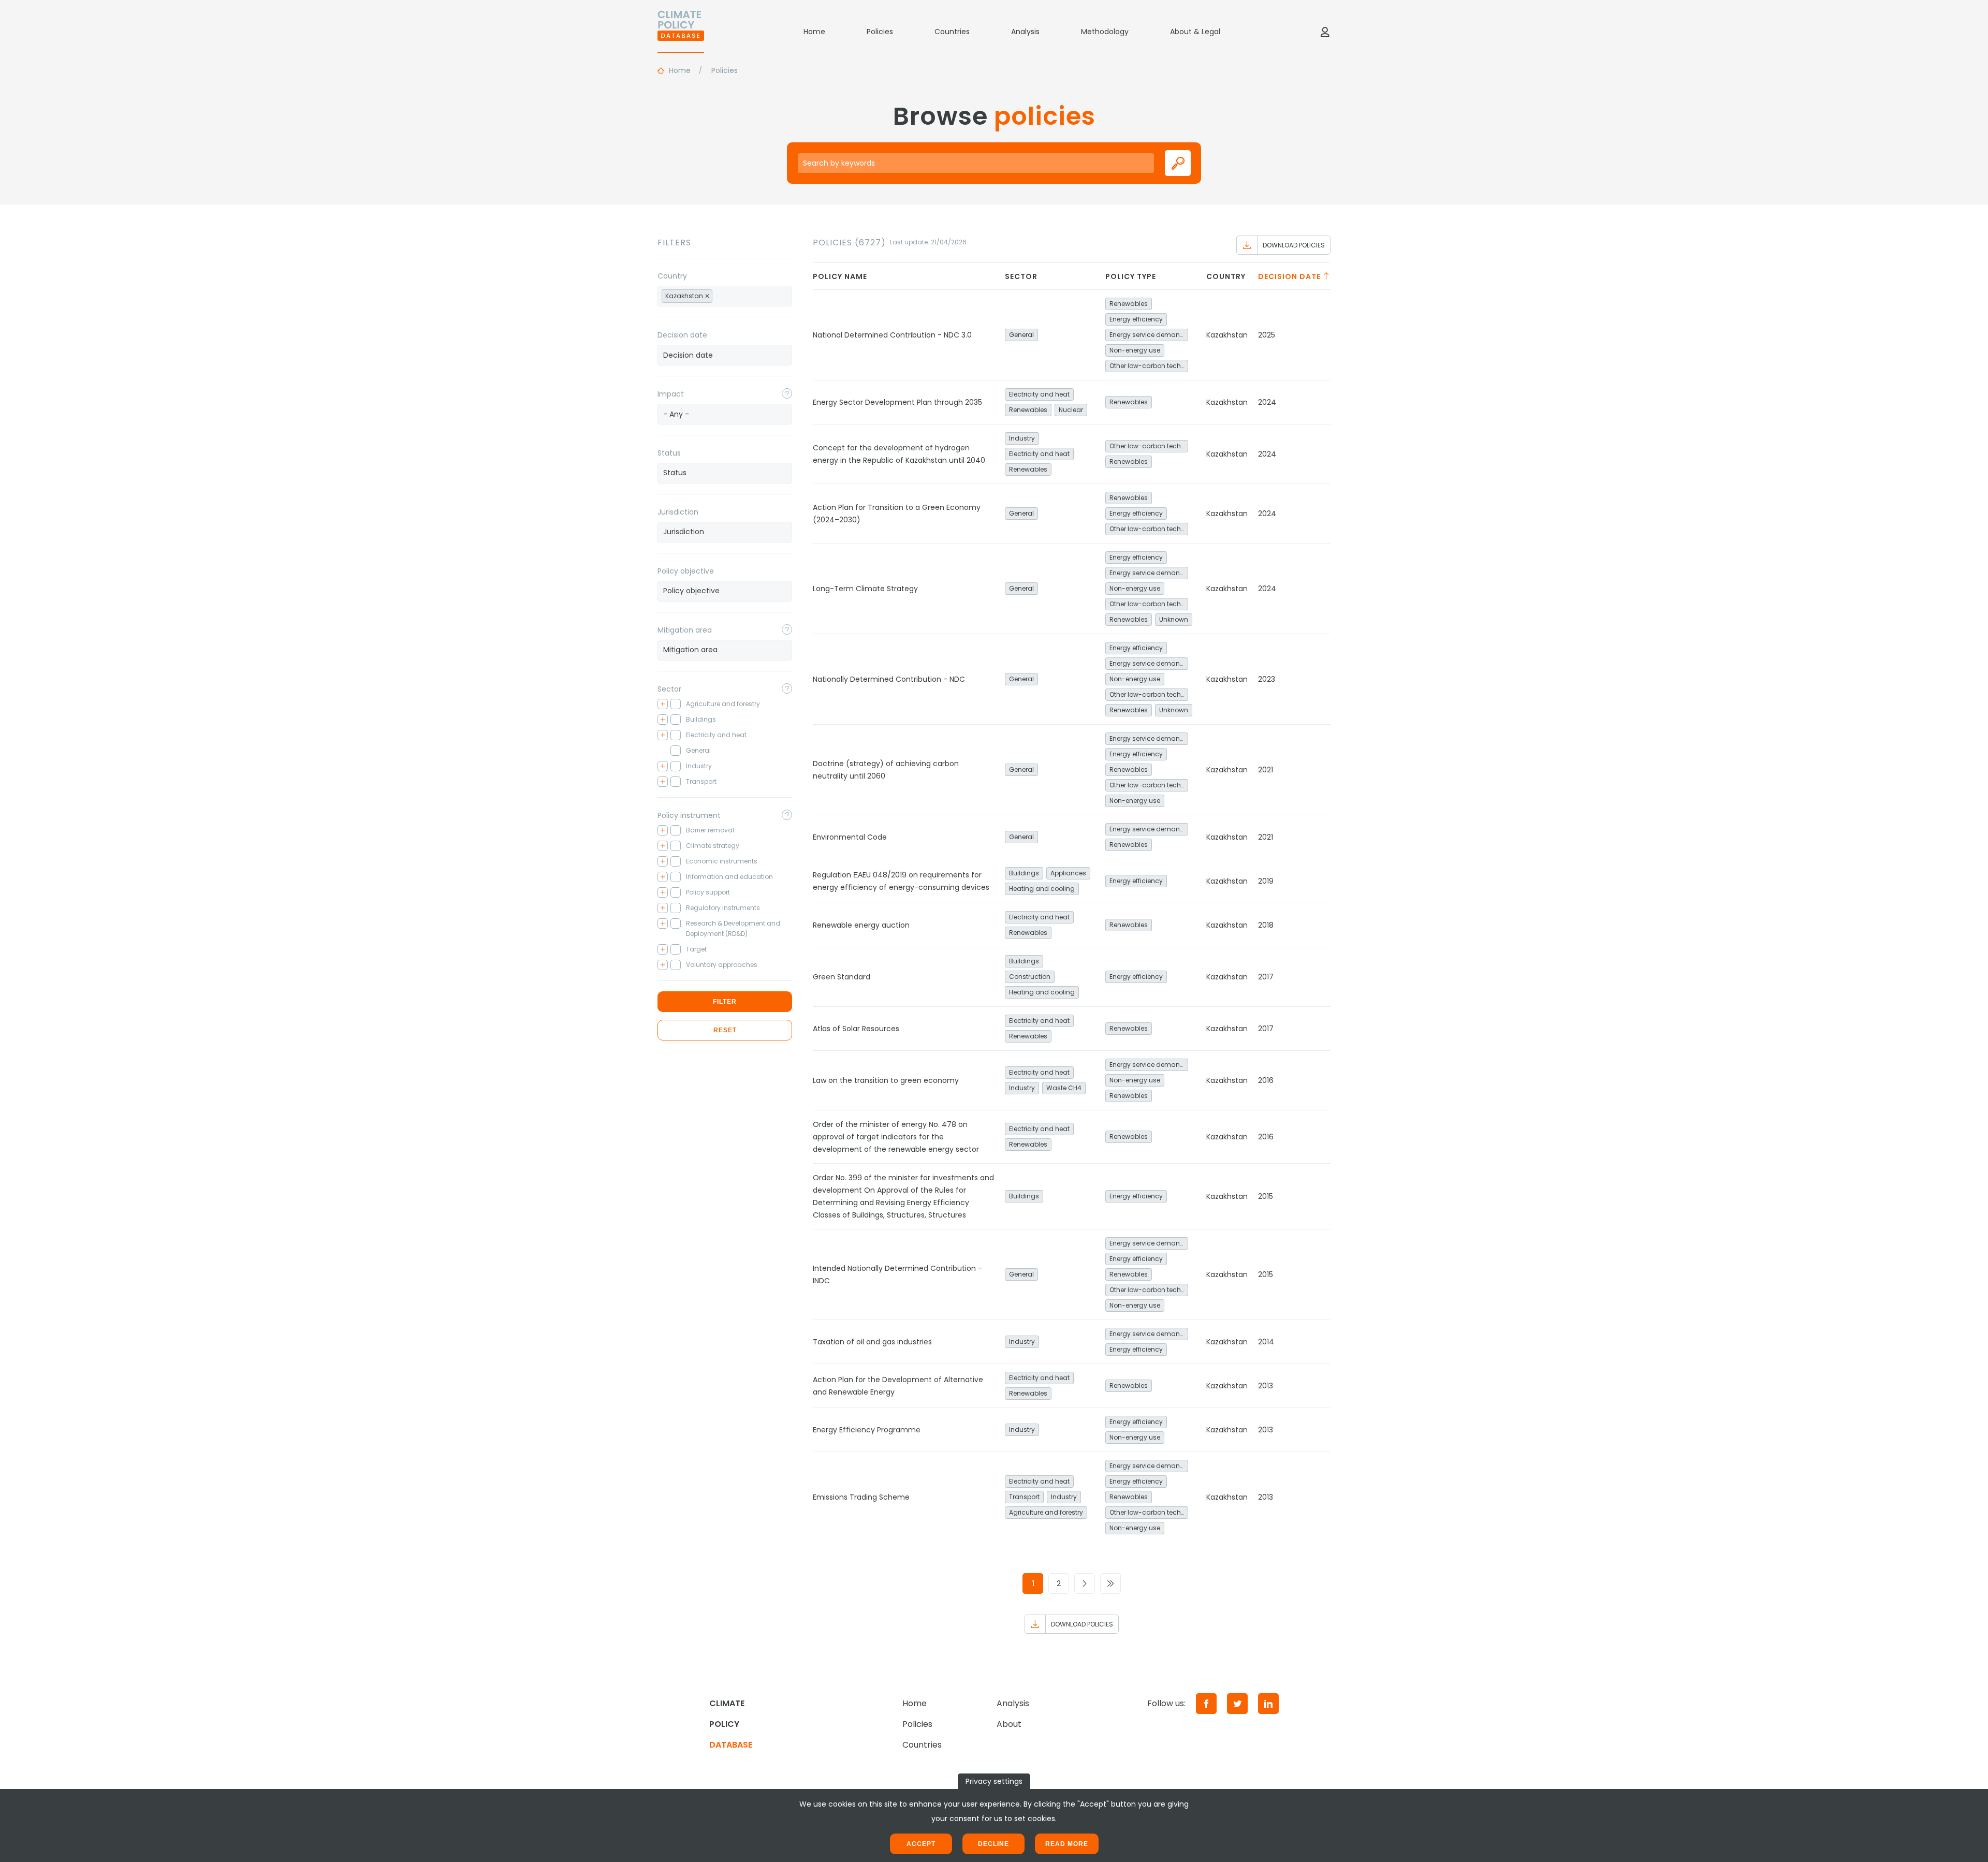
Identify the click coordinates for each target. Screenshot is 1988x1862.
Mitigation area (685, 630)
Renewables (1129, 304)
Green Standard (842, 977)
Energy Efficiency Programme (867, 1430)
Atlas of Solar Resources (856, 1029)
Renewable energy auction (861, 925)
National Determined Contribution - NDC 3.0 (892, 335)
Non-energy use (1135, 350)
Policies (880, 32)
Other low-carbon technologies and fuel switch (1149, 366)
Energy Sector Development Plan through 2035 (897, 402)
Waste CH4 (1064, 1088)
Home (814, 32)
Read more (1067, 1844)
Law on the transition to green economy (886, 1080)
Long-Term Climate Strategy (865, 589)
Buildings (1024, 873)
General (1021, 335)
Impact (671, 394)
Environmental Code (850, 837)
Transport (1024, 1497)
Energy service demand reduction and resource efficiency (1149, 335)
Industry (1022, 438)
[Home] (681, 32)
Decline (993, 1844)
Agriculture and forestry (1046, 1512)
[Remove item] (707, 296)
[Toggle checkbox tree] (663, 704)
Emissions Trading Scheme (861, 1497)
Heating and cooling (1042, 889)
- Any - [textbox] (676, 414)
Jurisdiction (678, 512)
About (1009, 1724)
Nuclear (1071, 410)
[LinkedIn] (1268, 1704)
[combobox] (725, 296)
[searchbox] (726, 296)
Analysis (1025, 32)
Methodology (1105, 32)
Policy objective (686, 571)
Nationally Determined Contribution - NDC (889, 679)
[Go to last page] (1110, 1584)
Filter (725, 1002)
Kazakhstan (1227, 335)
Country (672, 276)
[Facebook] (1206, 1704)
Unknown (1174, 619)
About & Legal (1195, 32)
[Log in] (1325, 32)
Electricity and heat (1039, 394)
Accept (921, 1844)
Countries (952, 32)
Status (669, 453)
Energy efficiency (1136, 319)
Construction (1030, 977)
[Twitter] (1237, 1704)
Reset (725, 1030)
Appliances (1068, 873)
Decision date (682, 335)
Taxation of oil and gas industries (872, 1342)
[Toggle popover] (787, 393)
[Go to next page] (1085, 1584)
